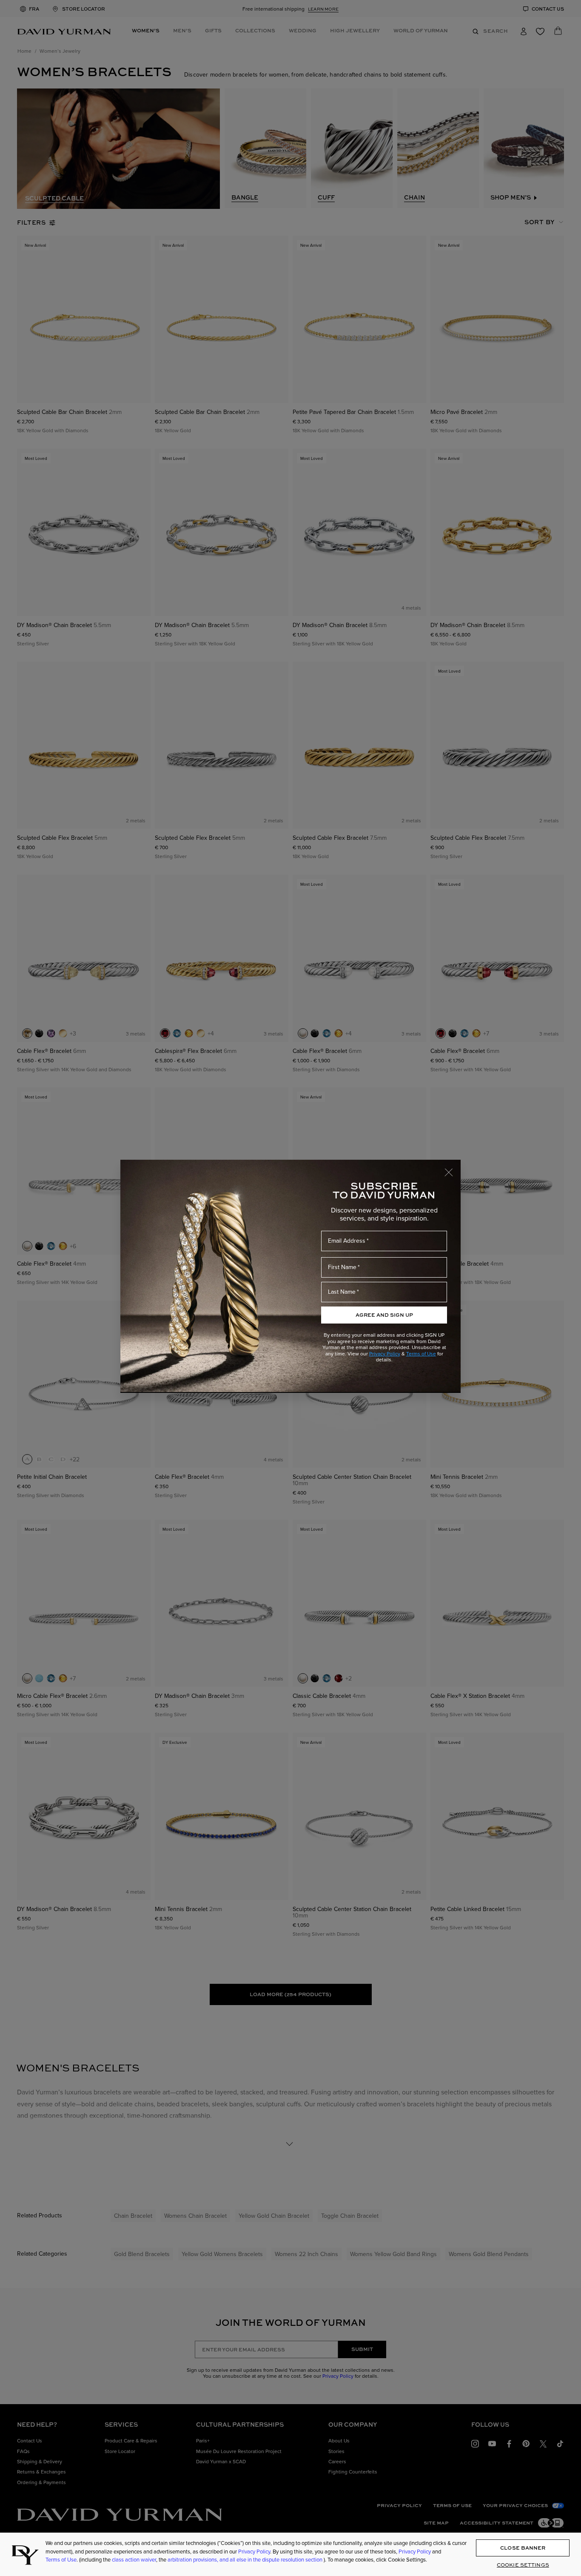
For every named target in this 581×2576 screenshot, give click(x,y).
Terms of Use (421, 1354)
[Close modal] (453, 1168)
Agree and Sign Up (384, 1315)
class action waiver (134, 2559)
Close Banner (523, 2548)
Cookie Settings (523, 2565)
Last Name (342, 1292)
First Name (342, 1267)
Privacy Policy (385, 1354)
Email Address (347, 1241)
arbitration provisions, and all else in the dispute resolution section (246, 2559)
